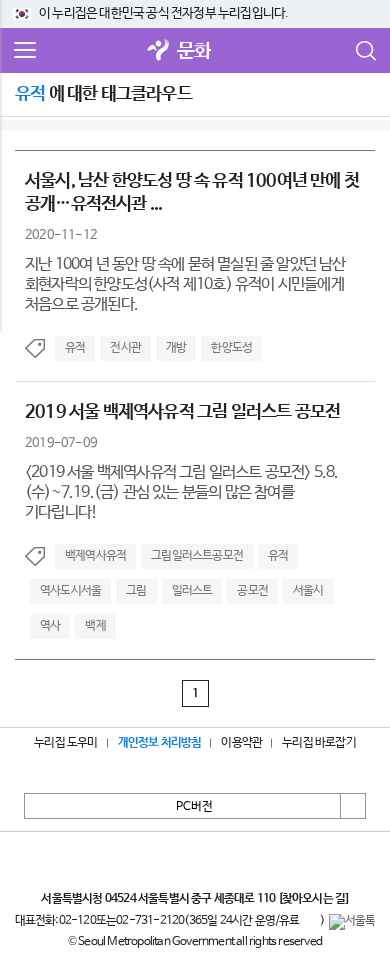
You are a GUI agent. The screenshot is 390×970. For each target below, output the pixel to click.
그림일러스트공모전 (197, 556)
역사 (50, 626)
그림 (136, 591)
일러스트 (192, 591)
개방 (176, 348)
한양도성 (231, 348)
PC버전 (194, 807)
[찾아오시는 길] (313, 899)
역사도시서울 (70, 591)
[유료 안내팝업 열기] (310, 922)
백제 (95, 626)
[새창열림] (159, 51)
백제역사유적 (95, 556)
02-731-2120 (150, 921)
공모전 (252, 591)
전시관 (125, 348)
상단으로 (353, 806)
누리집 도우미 (65, 743)
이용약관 (241, 743)
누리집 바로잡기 (319, 743)
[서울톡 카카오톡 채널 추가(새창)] (352, 922)
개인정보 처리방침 (160, 743)
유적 (75, 348)
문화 (194, 51)
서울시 (308, 591)
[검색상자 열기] (365, 51)
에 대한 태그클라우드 (103, 94)
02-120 (77, 921)
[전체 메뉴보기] (25, 51)
